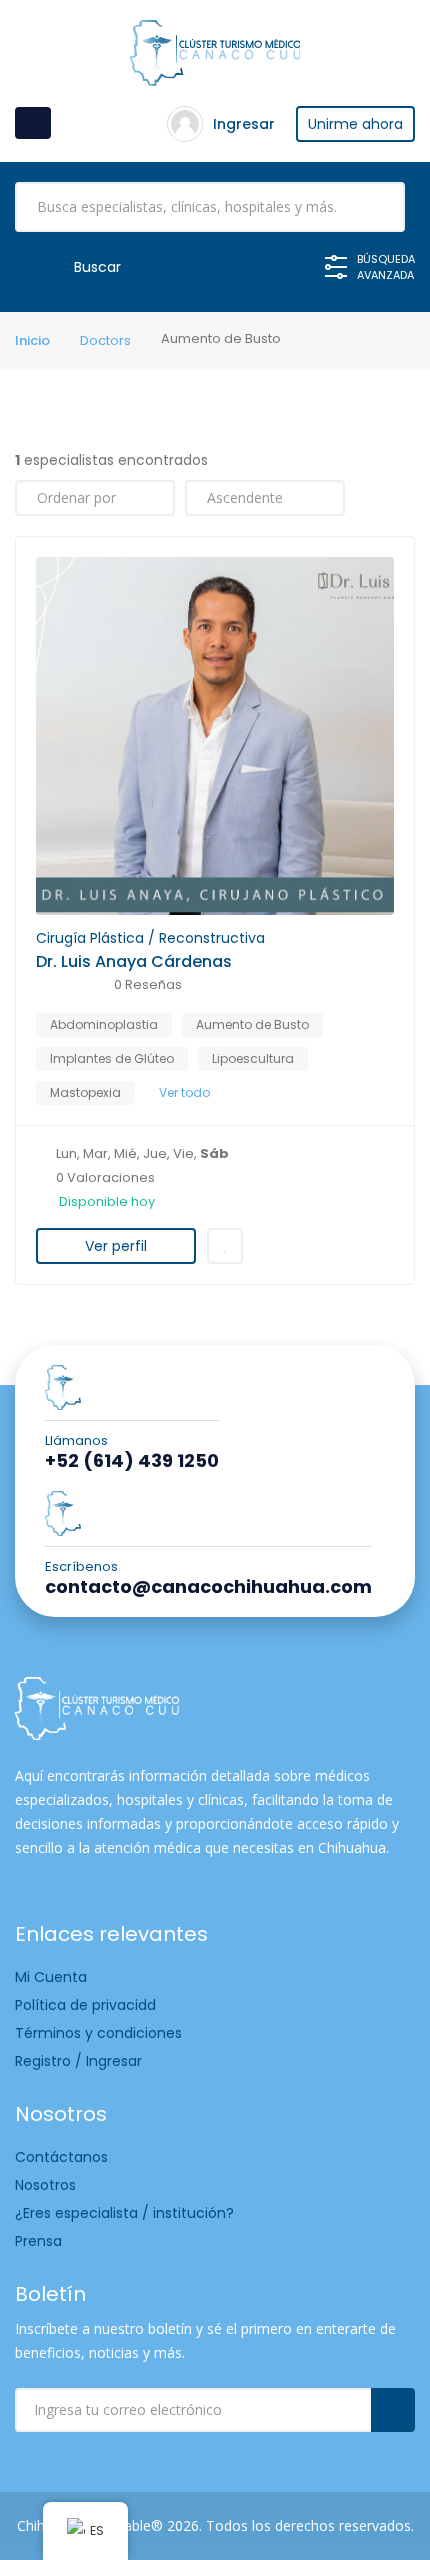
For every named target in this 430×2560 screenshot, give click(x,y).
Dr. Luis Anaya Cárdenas (134, 962)
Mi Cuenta (51, 1977)
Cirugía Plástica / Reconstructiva (150, 938)
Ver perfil (116, 1246)
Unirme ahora (355, 124)
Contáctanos (61, 2157)
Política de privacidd (85, 2005)
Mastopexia (85, 1092)
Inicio (32, 341)
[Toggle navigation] (33, 123)
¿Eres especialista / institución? (124, 2213)
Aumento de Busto (252, 1024)
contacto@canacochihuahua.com (208, 1587)
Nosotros (45, 2185)
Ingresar (244, 124)
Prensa (38, 2241)
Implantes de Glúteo (112, 1058)
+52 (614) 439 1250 (132, 1461)
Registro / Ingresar (78, 2061)
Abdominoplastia (104, 1024)
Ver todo (184, 1092)
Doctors (105, 341)
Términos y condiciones (98, 2033)
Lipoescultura (253, 1058)
